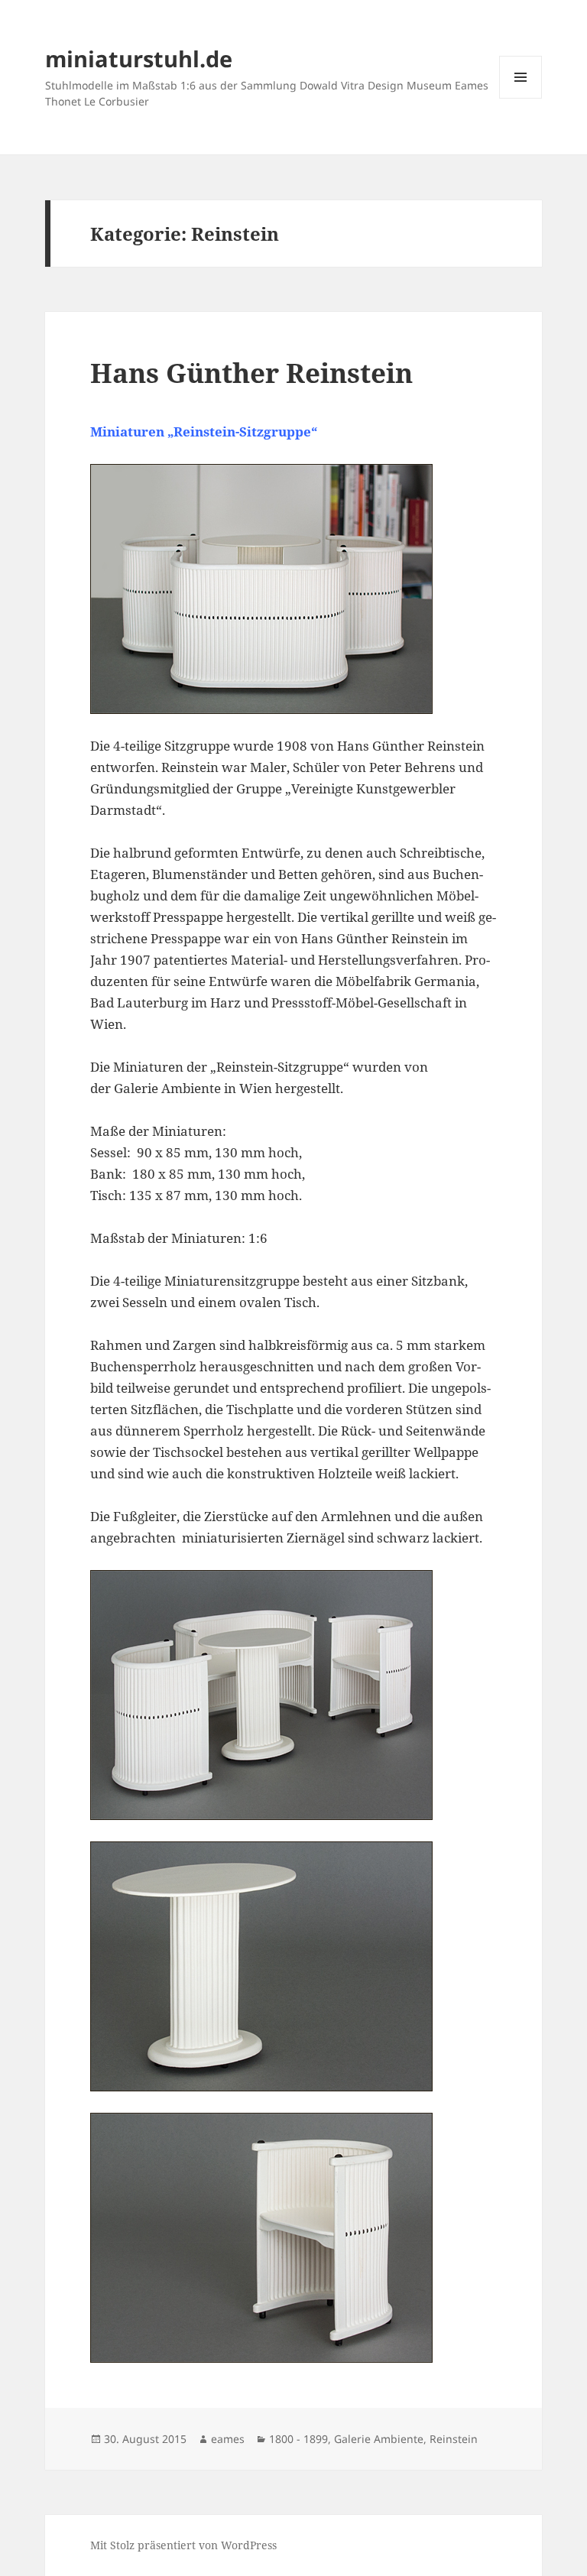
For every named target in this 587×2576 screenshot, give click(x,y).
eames (228, 2439)
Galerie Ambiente (379, 2439)
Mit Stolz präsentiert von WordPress (183, 2545)
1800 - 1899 (298, 2439)
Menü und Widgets (521, 98)
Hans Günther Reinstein (251, 373)
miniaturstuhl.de (139, 58)
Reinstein (454, 2439)
